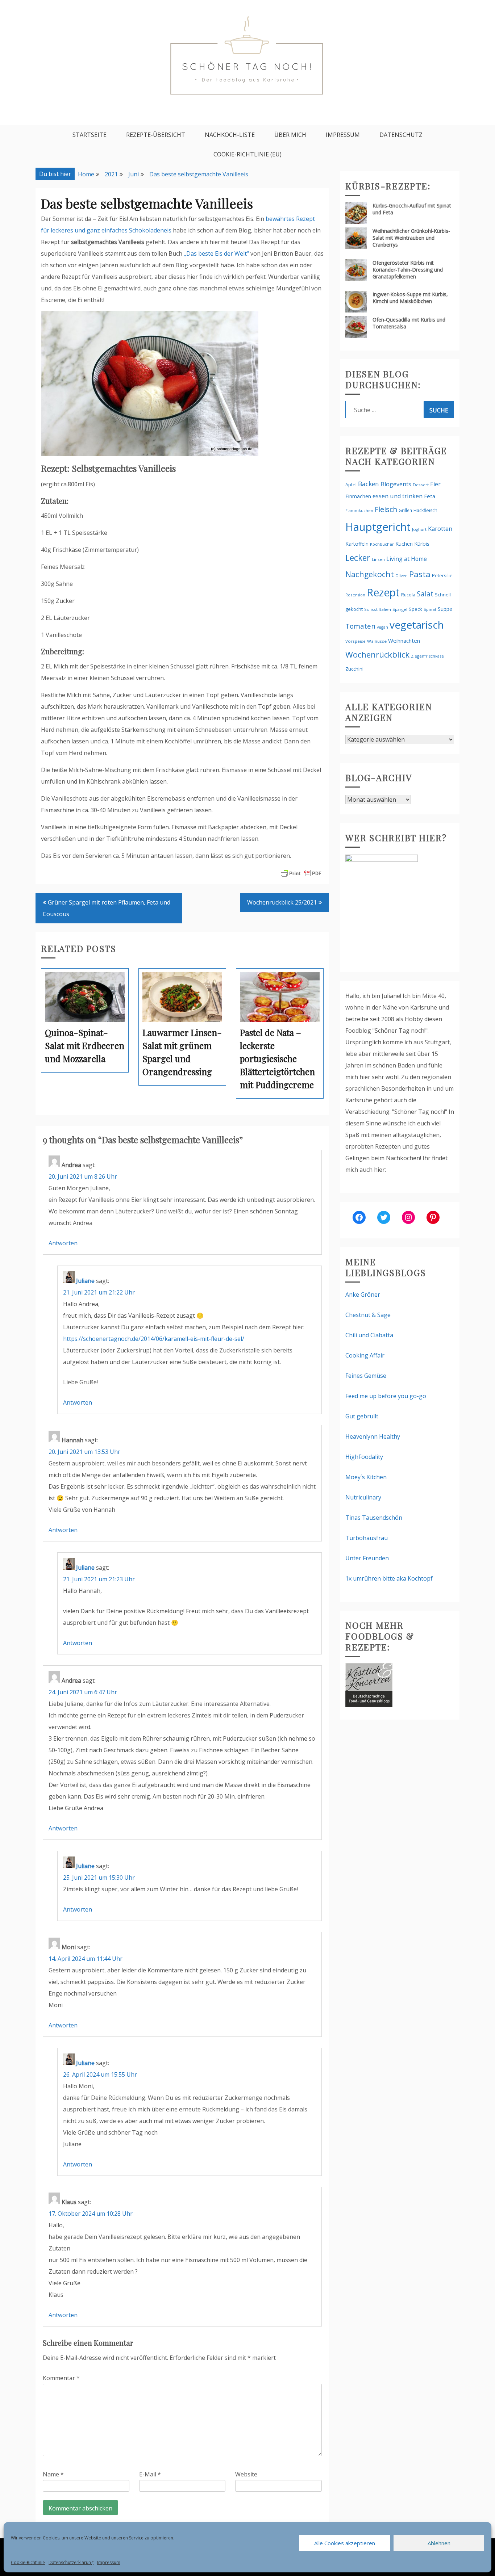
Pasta (420, 574)
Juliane (85, 1281)
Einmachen (358, 496)
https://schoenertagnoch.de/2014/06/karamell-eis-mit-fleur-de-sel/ (154, 1339)
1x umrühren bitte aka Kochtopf (389, 1578)
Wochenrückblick (377, 655)
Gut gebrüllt (362, 1416)
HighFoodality (364, 1457)
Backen (369, 484)
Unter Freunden (367, 1558)
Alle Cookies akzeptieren (345, 2543)
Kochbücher (382, 544)
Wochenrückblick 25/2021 (282, 902)
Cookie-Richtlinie (28, 2562)
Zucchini (354, 669)
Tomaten (360, 626)
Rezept (383, 592)
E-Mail (150, 2474)
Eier (435, 484)
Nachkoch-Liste (230, 135)
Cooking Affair (365, 1355)
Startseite (90, 135)
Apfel (351, 485)
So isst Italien (378, 609)
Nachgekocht (370, 574)
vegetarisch (417, 625)
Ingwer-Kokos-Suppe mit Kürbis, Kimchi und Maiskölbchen (410, 298)
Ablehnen (439, 2543)
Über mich (290, 135)
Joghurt (419, 529)
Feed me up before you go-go (386, 1396)
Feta (430, 496)
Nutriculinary (363, 1497)
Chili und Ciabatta (369, 1335)
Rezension (355, 595)
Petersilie (442, 575)
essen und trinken (398, 496)
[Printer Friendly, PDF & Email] (301, 873)
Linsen (378, 559)
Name (53, 2474)
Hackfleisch (425, 510)
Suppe (445, 609)
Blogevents (396, 484)
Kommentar (61, 2378)
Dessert (421, 485)
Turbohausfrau (367, 1538)
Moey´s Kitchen (366, 1477)
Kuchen (404, 544)
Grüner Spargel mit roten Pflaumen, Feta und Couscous (107, 908)
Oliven (402, 576)
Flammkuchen (359, 511)
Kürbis (422, 544)
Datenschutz (401, 135)
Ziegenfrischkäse (427, 656)
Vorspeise (355, 641)
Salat (425, 594)
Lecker (358, 558)
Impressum (109, 2562)
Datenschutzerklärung (71, 2562)
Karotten (440, 528)
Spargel (400, 609)
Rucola (408, 595)
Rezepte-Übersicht (156, 135)
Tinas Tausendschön (374, 1518)
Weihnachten (404, 641)
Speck (415, 609)
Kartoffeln (357, 544)
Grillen (405, 510)
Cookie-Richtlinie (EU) (247, 154)
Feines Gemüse (366, 1376)
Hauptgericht (378, 527)
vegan (382, 627)
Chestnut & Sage (368, 1315)
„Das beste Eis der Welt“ (216, 253)
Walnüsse (377, 641)
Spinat (430, 609)
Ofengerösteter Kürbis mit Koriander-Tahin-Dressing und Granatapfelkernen (408, 270)
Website (246, 2474)
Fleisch (386, 509)
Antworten (63, 1243)
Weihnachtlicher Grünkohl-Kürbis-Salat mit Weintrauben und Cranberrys (411, 238)
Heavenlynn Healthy (373, 1436)
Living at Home (407, 559)
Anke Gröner (363, 1295)
